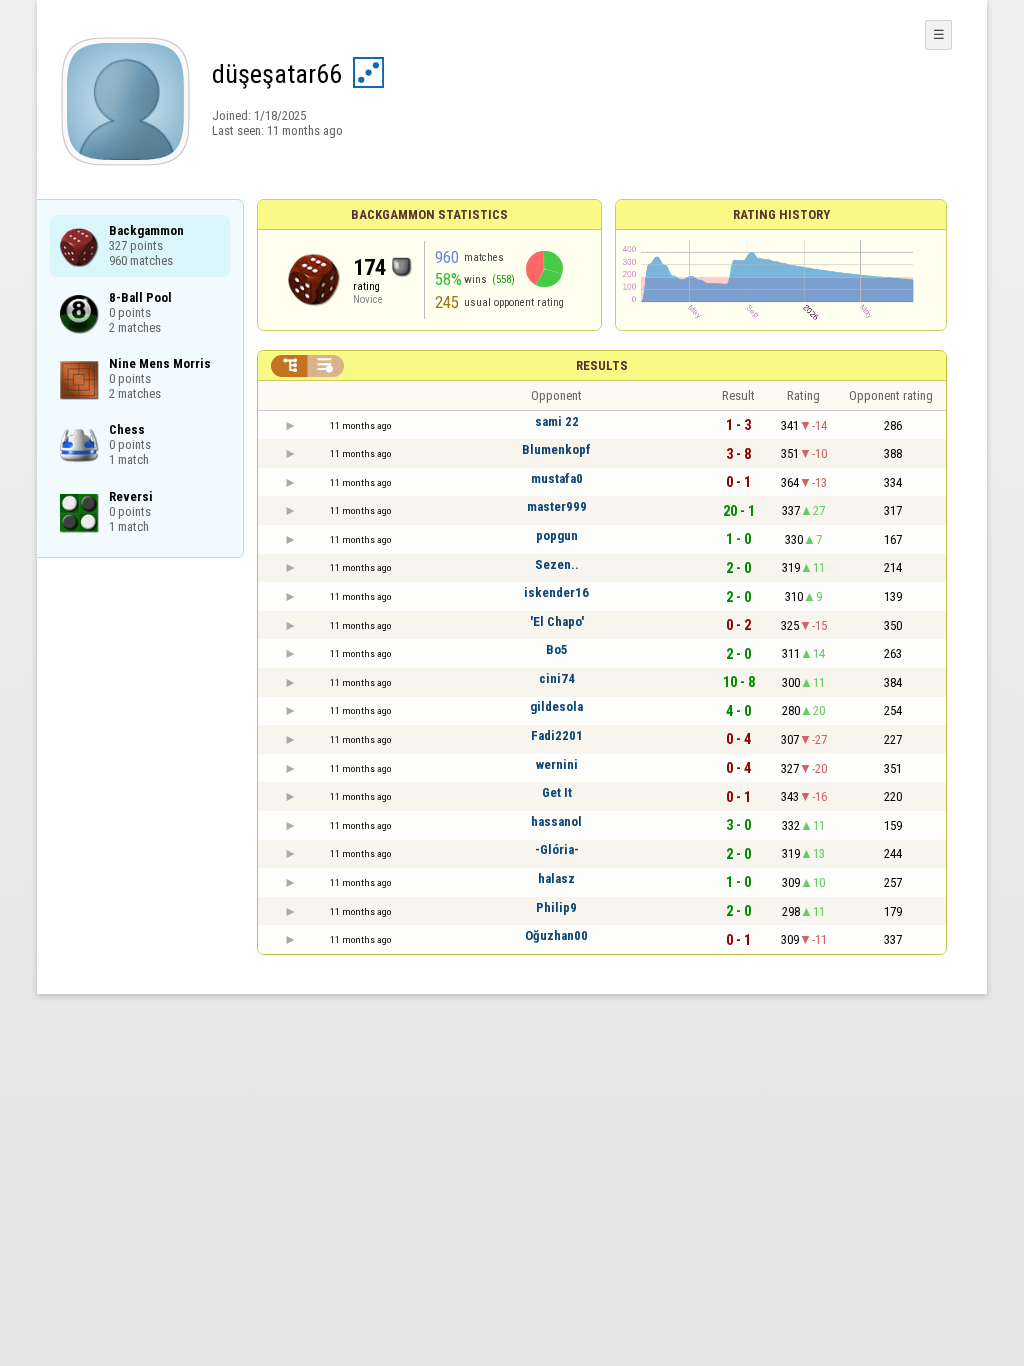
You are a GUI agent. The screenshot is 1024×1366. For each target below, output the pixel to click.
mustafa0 (557, 478)
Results (602, 365)
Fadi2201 (557, 735)
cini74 (557, 678)
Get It (557, 792)
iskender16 (556, 592)
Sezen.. (557, 564)
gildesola (556, 706)
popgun (557, 535)
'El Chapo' (557, 621)
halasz (556, 878)
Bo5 (557, 649)
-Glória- (557, 849)
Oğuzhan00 (556, 935)
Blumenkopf (556, 449)
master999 (557, 506)
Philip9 (556, 907)
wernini (557, 764)
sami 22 (557, 421)
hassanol (556, 821)
